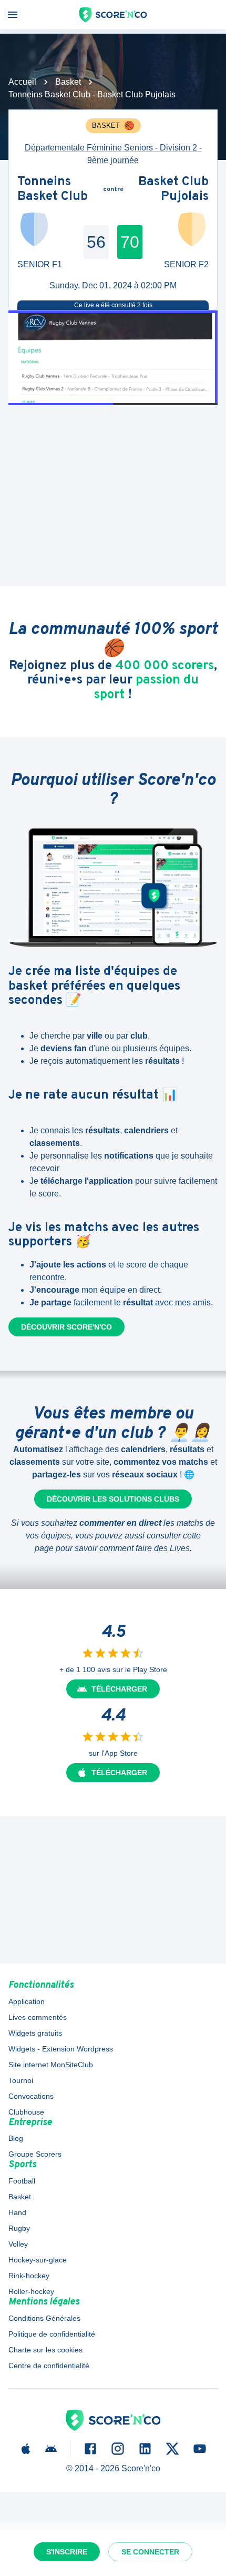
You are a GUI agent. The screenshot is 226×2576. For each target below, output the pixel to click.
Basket (68, 82)
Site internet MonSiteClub (51, 2065)
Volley (18, 2244)
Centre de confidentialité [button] (49, 2366)
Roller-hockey (31, 2291)
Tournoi (21, 2080)
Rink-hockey (29, 2276)
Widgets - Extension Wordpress (61, 2049)
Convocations (31, 2096)
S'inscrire (67, 2552)
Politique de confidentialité (52, 2334)
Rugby (19, 2228)
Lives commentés (38, 2017)
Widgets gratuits (35, 2033)
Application (27, 2001)
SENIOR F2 (186, 264)
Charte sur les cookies (45, 2350)
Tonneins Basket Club (53, 190)
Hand (17, 2212)
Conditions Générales (44, 2318)
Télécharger (119, 1689)
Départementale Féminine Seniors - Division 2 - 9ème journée (113, 154)
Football (22, 2181)
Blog (16, 2138)
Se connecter (150, 2552)
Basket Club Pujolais (173, 190)
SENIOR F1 (40, 264)
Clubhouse (26, 2112)
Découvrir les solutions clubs (113, 1499)
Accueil (22, 82)
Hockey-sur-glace (38, 2260)
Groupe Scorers (35, 2154)
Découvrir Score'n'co (66, 1327)
